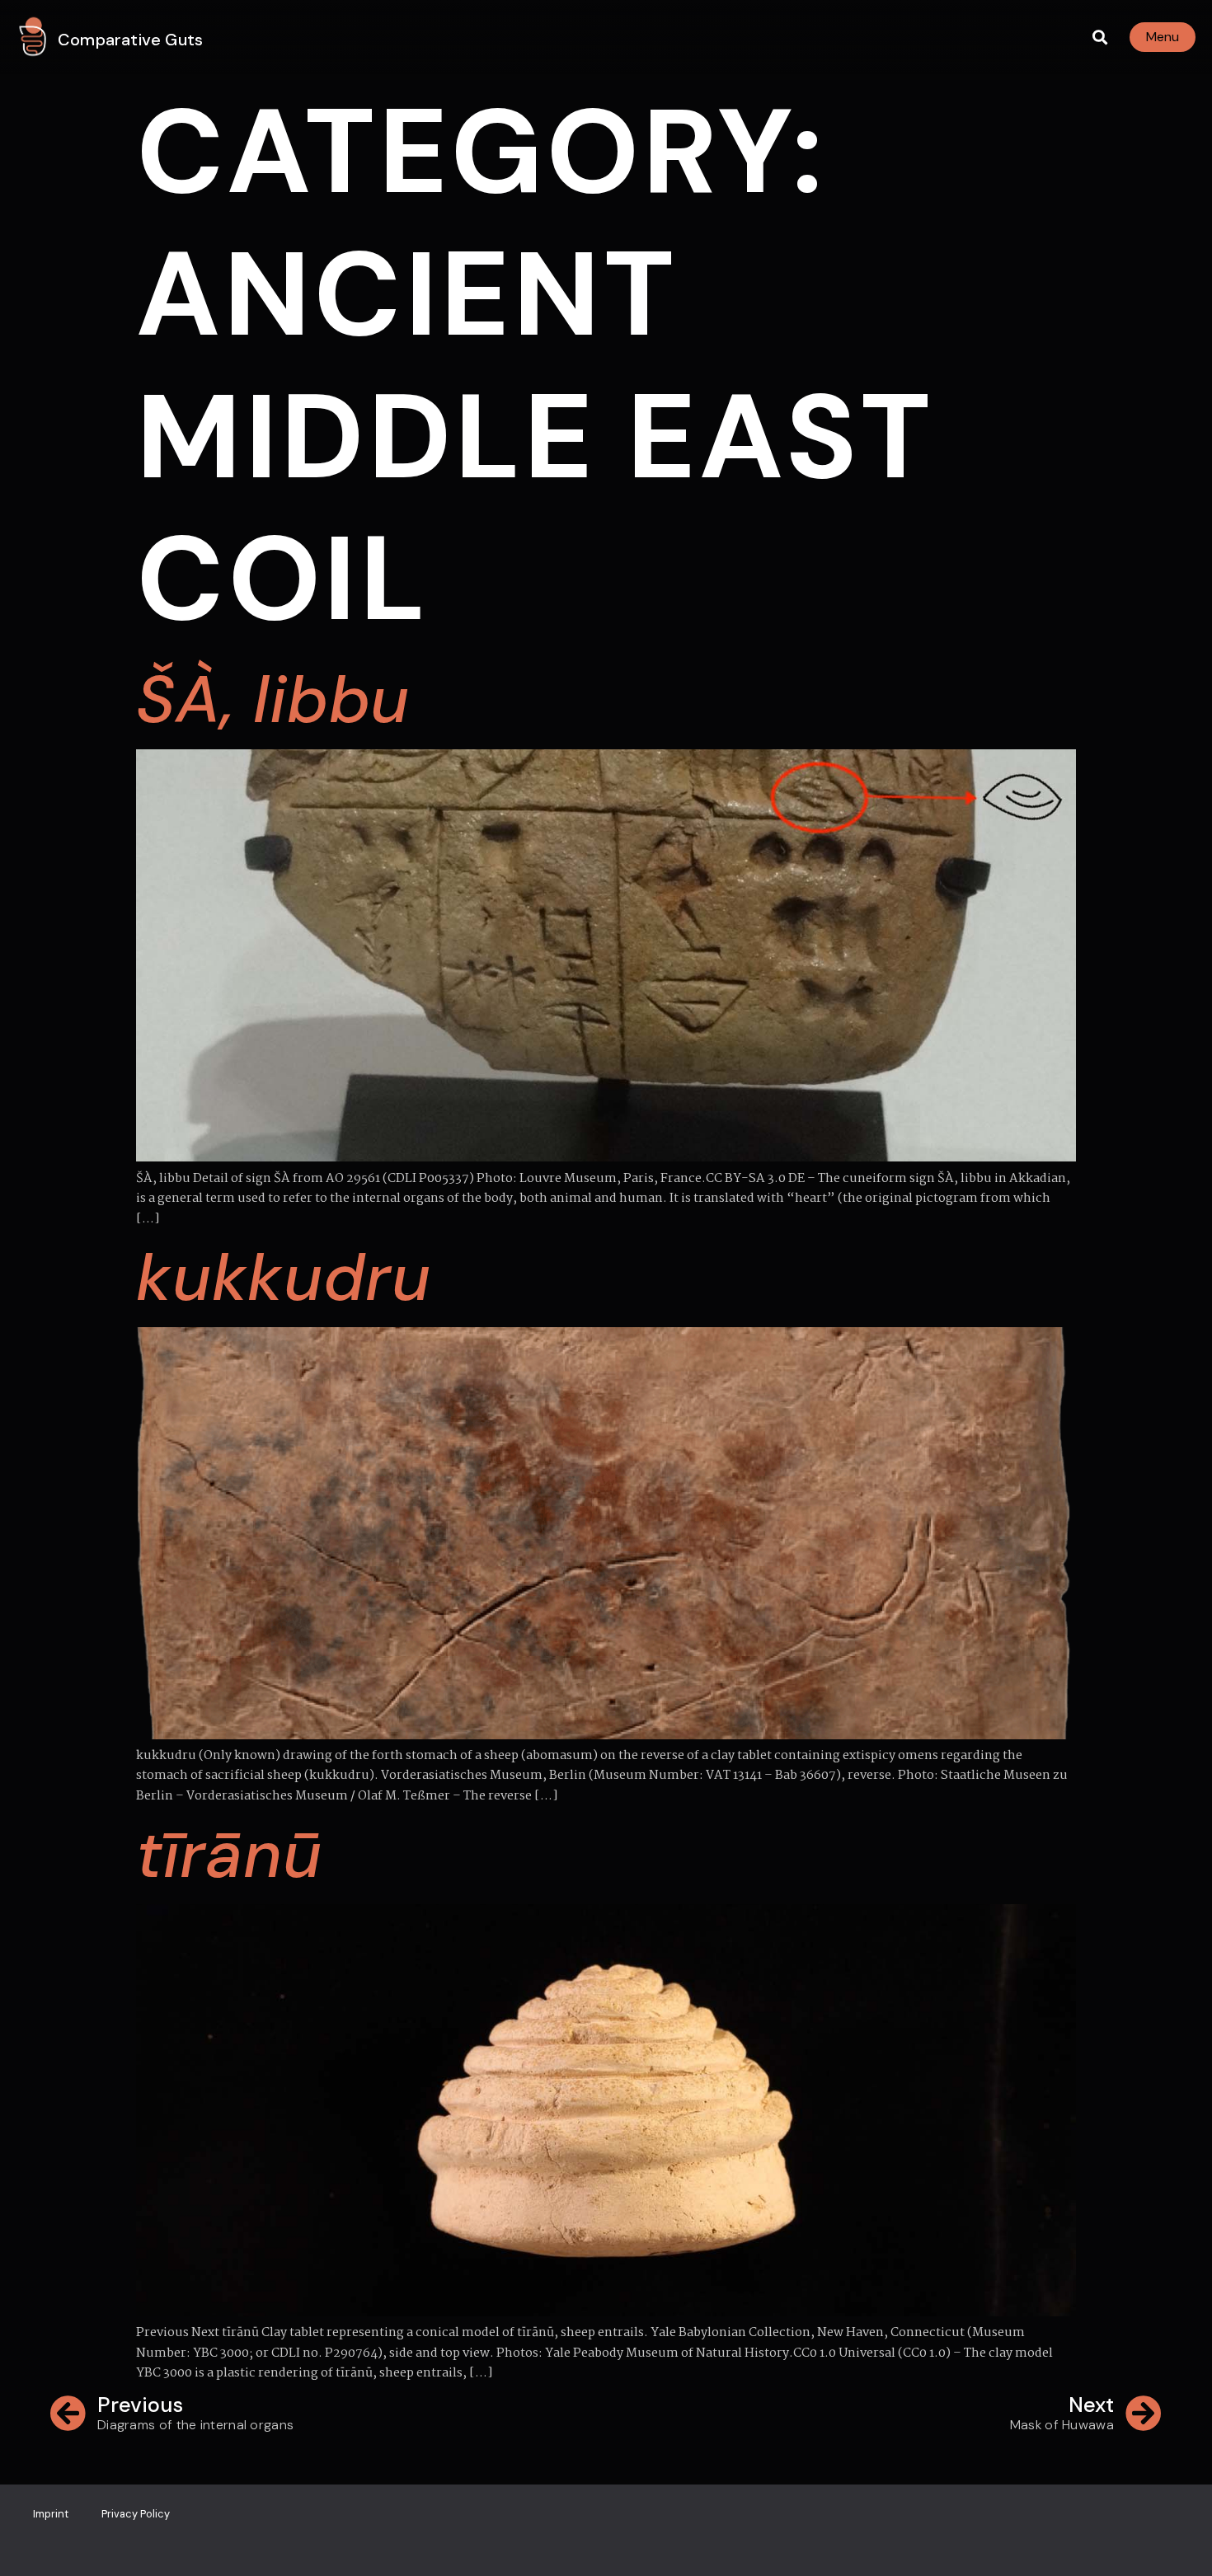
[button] (1099, 38)
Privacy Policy (136, 2514)
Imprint (51, 2514)
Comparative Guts (130, 40)
